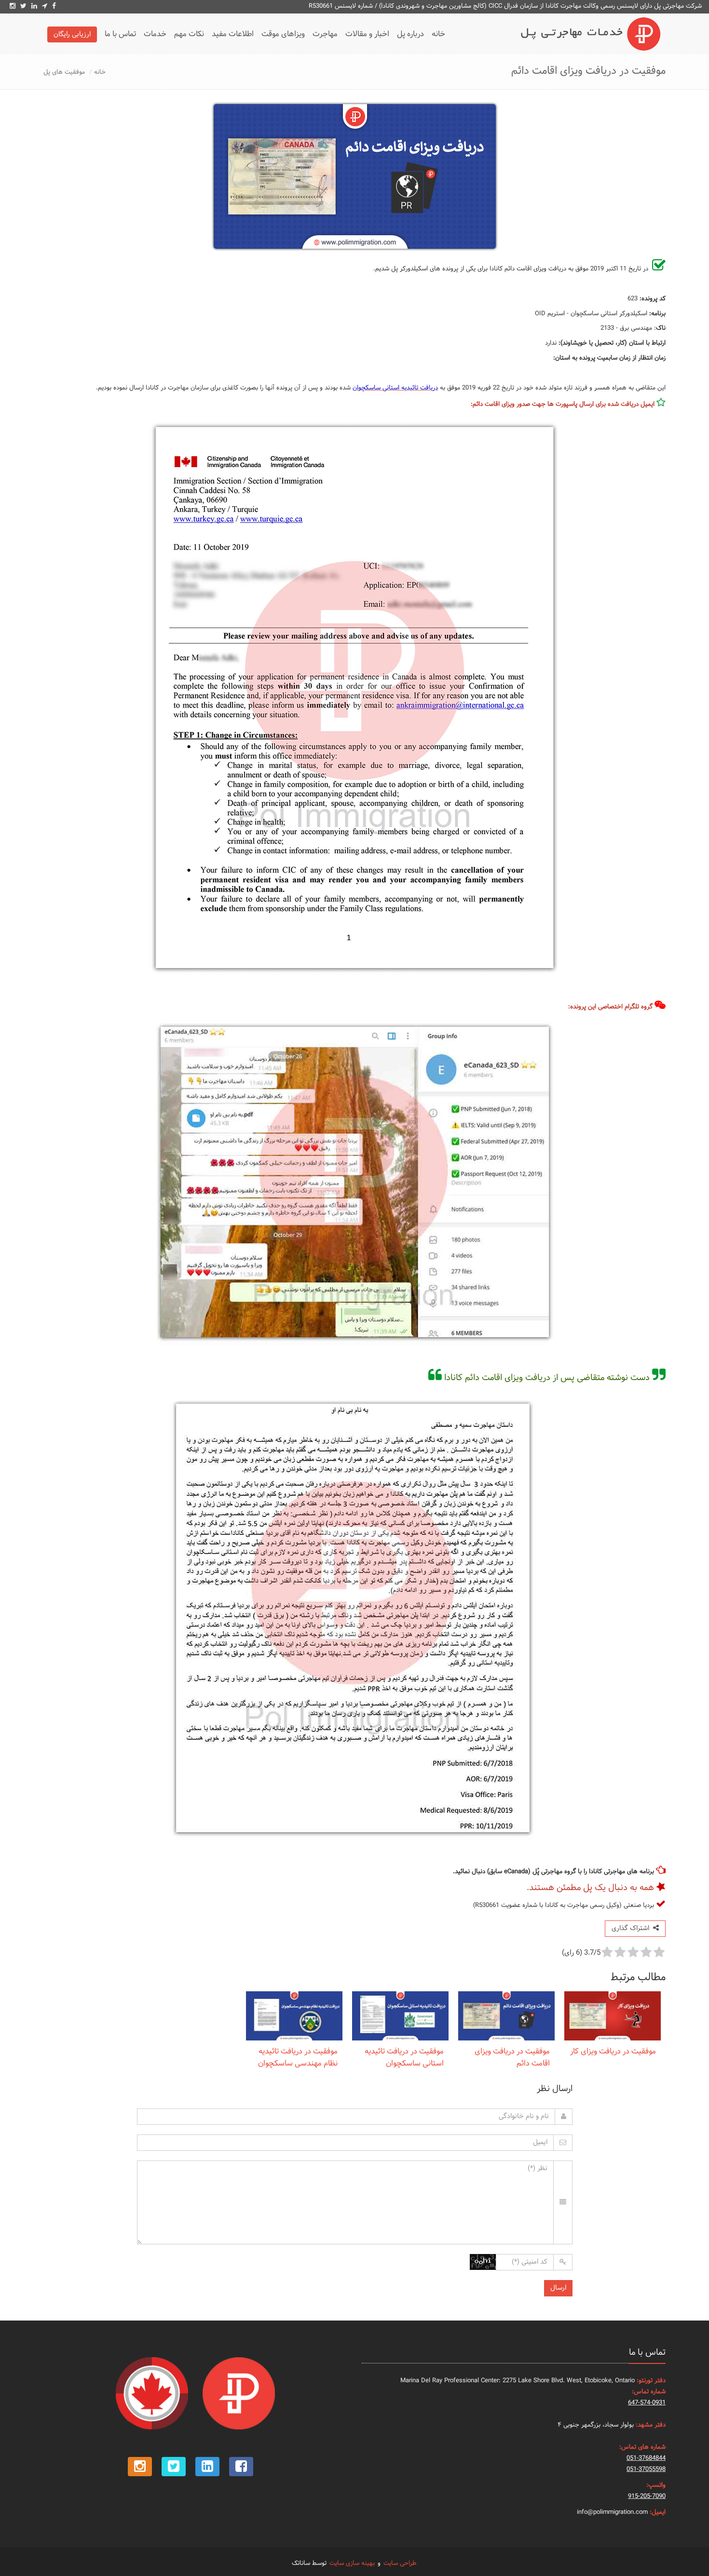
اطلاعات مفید (233, 34)
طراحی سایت (400, 2563)
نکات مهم (189, 34)
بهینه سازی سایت (352, 2563)
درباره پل (410, 34)
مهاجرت (325, 34)
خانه (438, 34)
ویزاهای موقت (283, 34)
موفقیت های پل (64, 72)
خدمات (155, 34)
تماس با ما (120, 34)
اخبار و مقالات (367, 34)
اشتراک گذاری (632, 1928)
